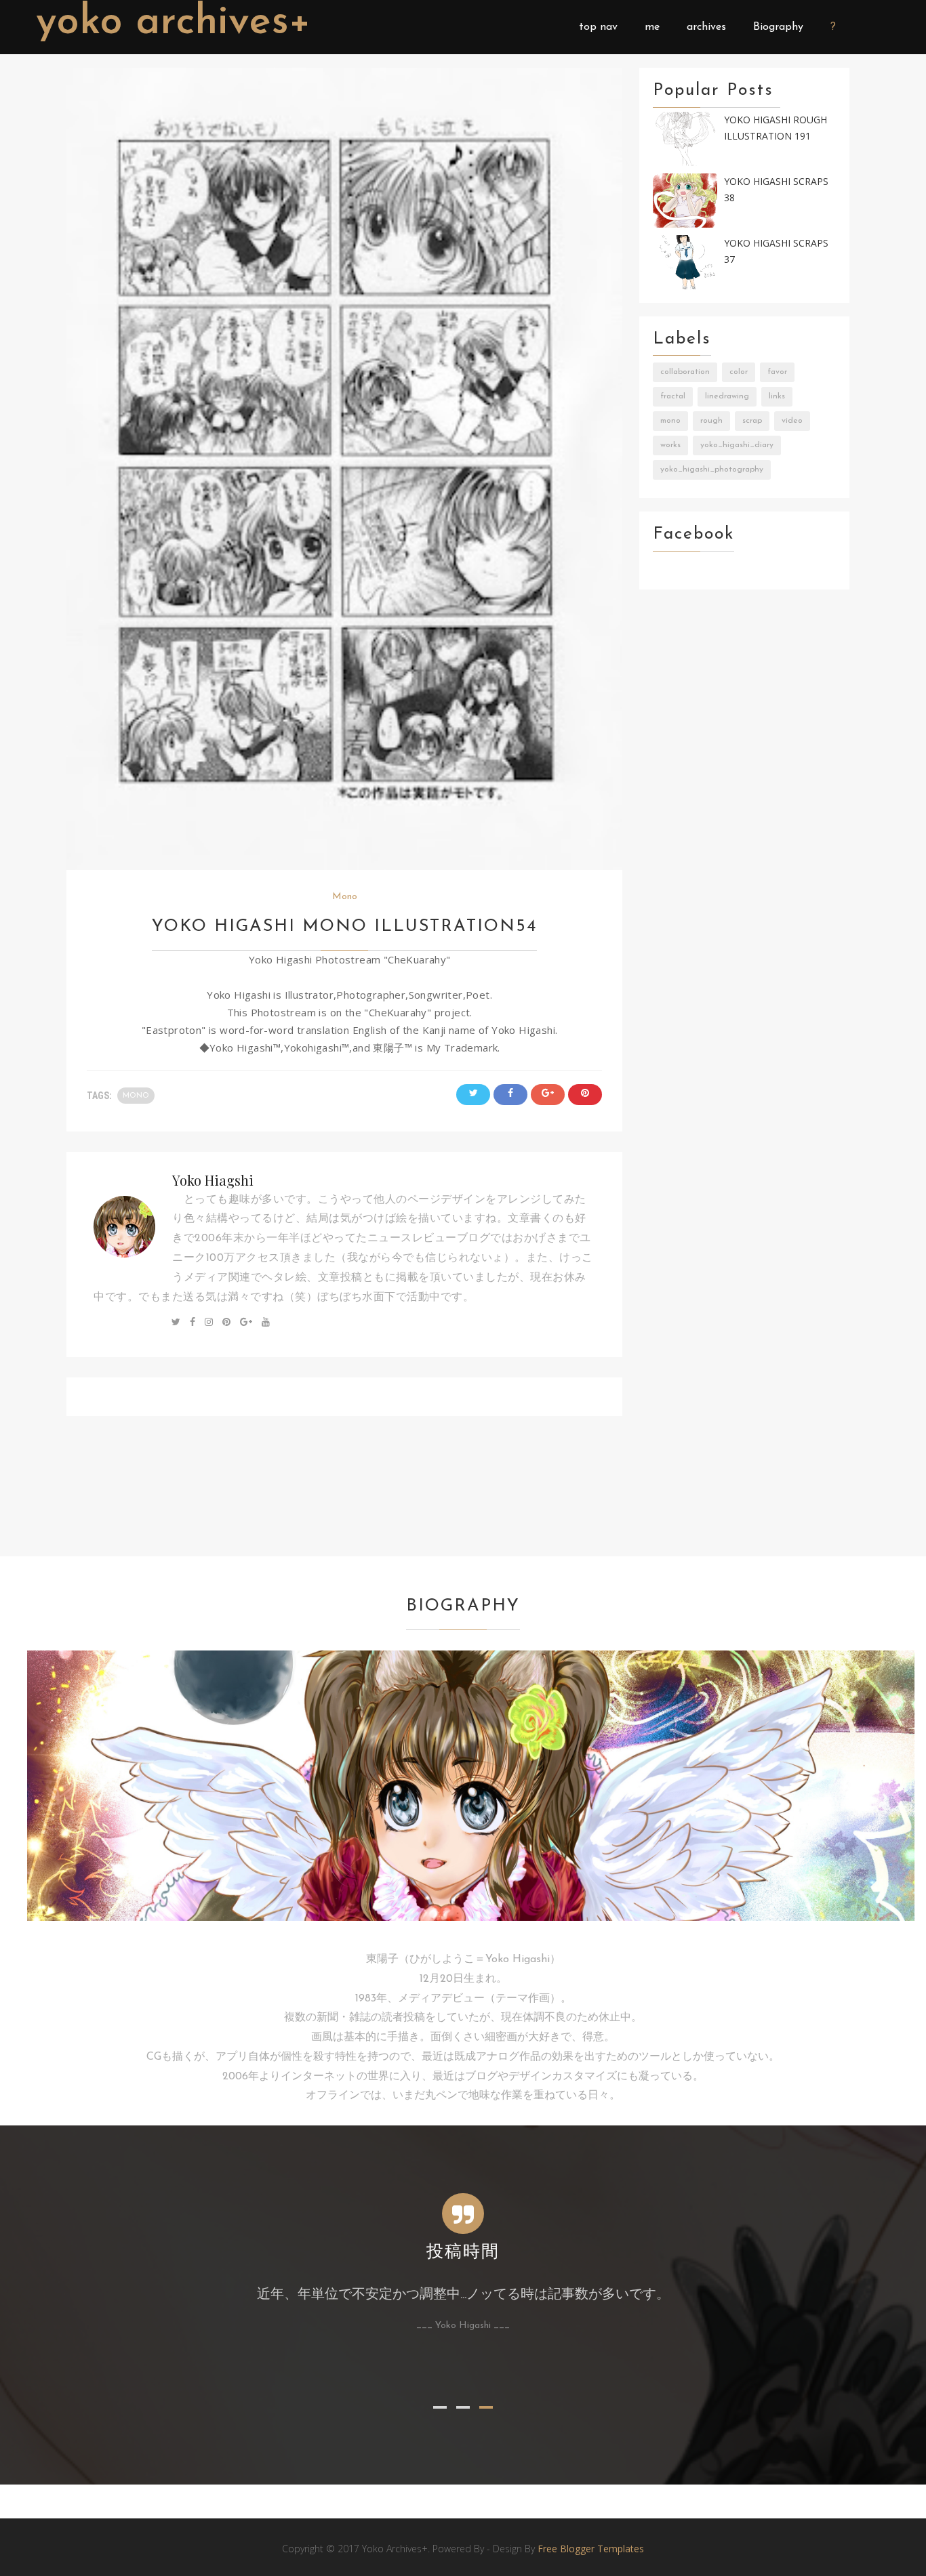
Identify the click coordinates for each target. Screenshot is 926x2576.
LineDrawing (727, 396)
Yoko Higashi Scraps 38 (776, 190)
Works (670, 445)
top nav (598, 27)
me (652, 27)
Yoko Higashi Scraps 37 (776, 251)
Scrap (752, 421)
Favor (777, 372)
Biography (778, 27)
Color (739, 372)
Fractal (673, 396)
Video (792, 421)
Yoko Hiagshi (213, 1180)
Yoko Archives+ (174, 23)
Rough (711, 421)
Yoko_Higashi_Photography (712, 470)
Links (777, 396)
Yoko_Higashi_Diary (737, 445)
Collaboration (685, 372)
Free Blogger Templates (591, 2549)
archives (706, 27)
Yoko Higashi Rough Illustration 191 (776, 128)
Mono (345, 897)
